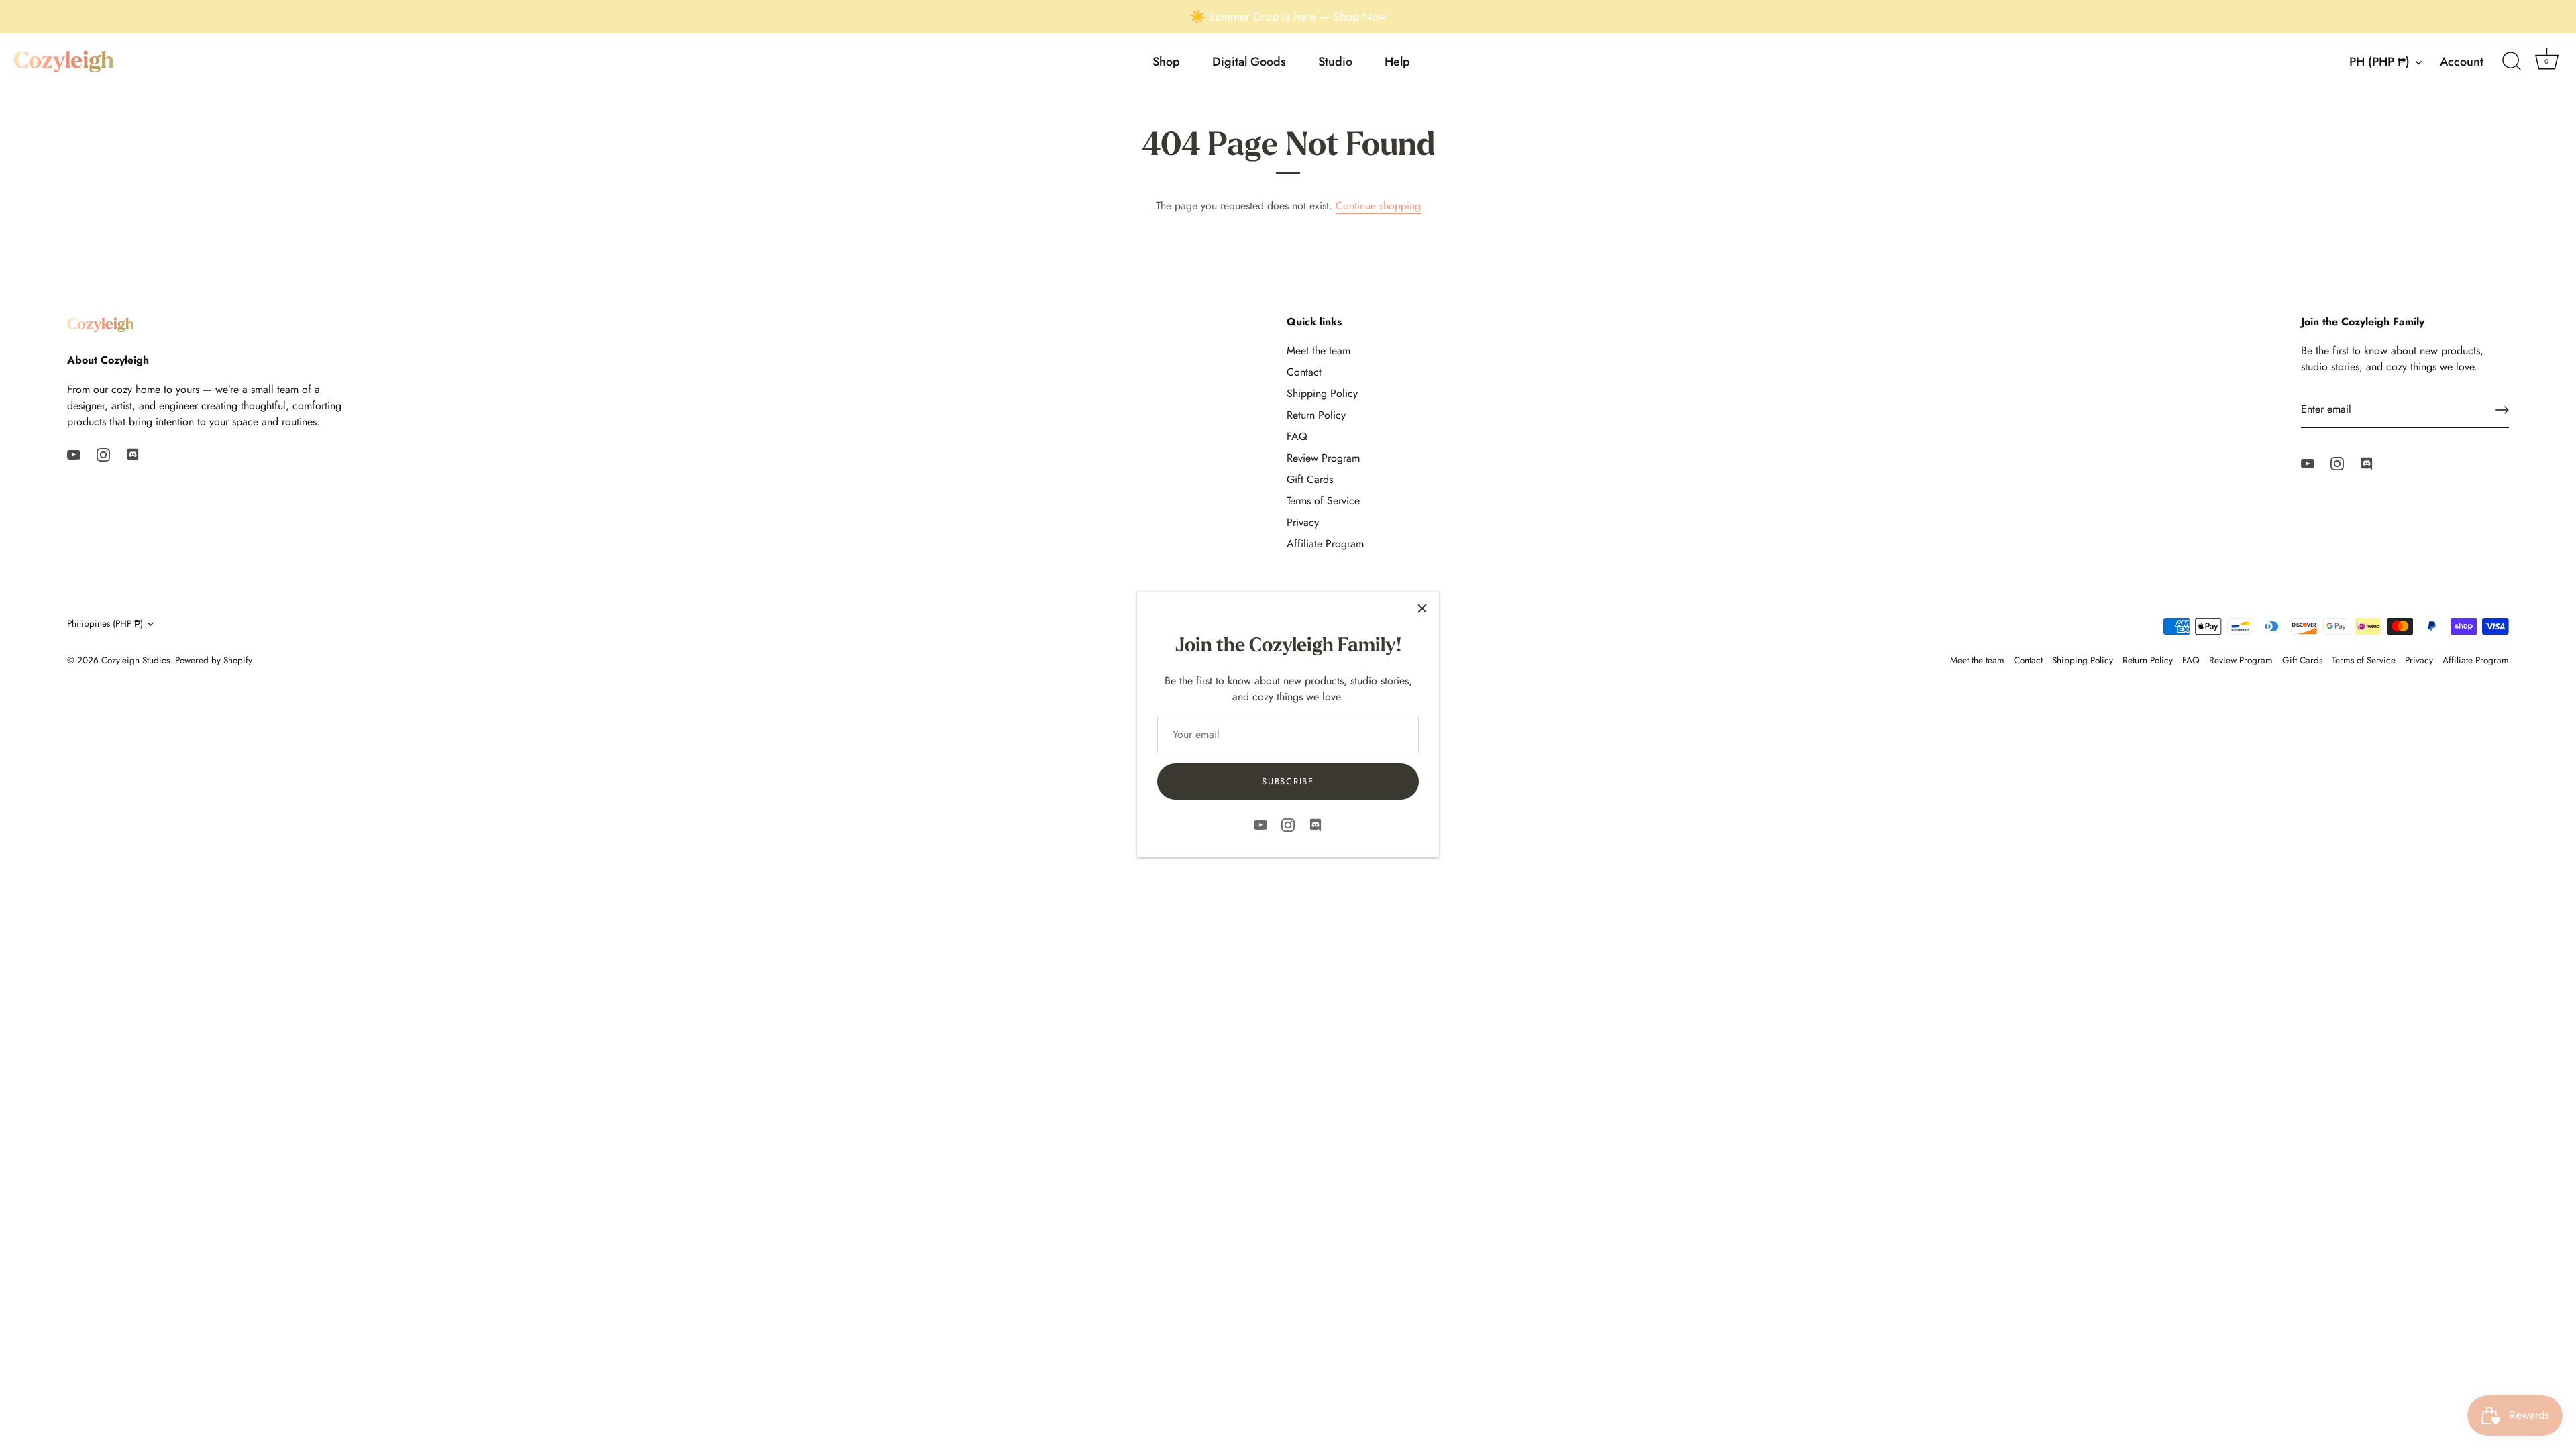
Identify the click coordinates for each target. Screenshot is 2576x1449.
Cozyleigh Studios (136, 660)
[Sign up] (2502, 410)
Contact (1304, 372)
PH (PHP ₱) (2379, 62)
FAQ (1297, 436)
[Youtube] (1260, 823)
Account (2462, 62)
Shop (1166, 62)
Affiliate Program (1325, 544)
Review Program (1323, 458)
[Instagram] (1288, 823)
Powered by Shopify (214, 660)
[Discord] (1316, 823)
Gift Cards (1310, 479)
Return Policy (1316, 415)
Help (1397, 62)
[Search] (2512, 62)
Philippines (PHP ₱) (105, 624)
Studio (1335, 62)
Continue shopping (1378, 206)
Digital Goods (1249, 62)
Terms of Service (1323, 501)
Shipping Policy (1322, 393)
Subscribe (1288, 781)
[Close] (1422, 608)
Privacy (1303, 522)
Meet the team (1319, 351)
